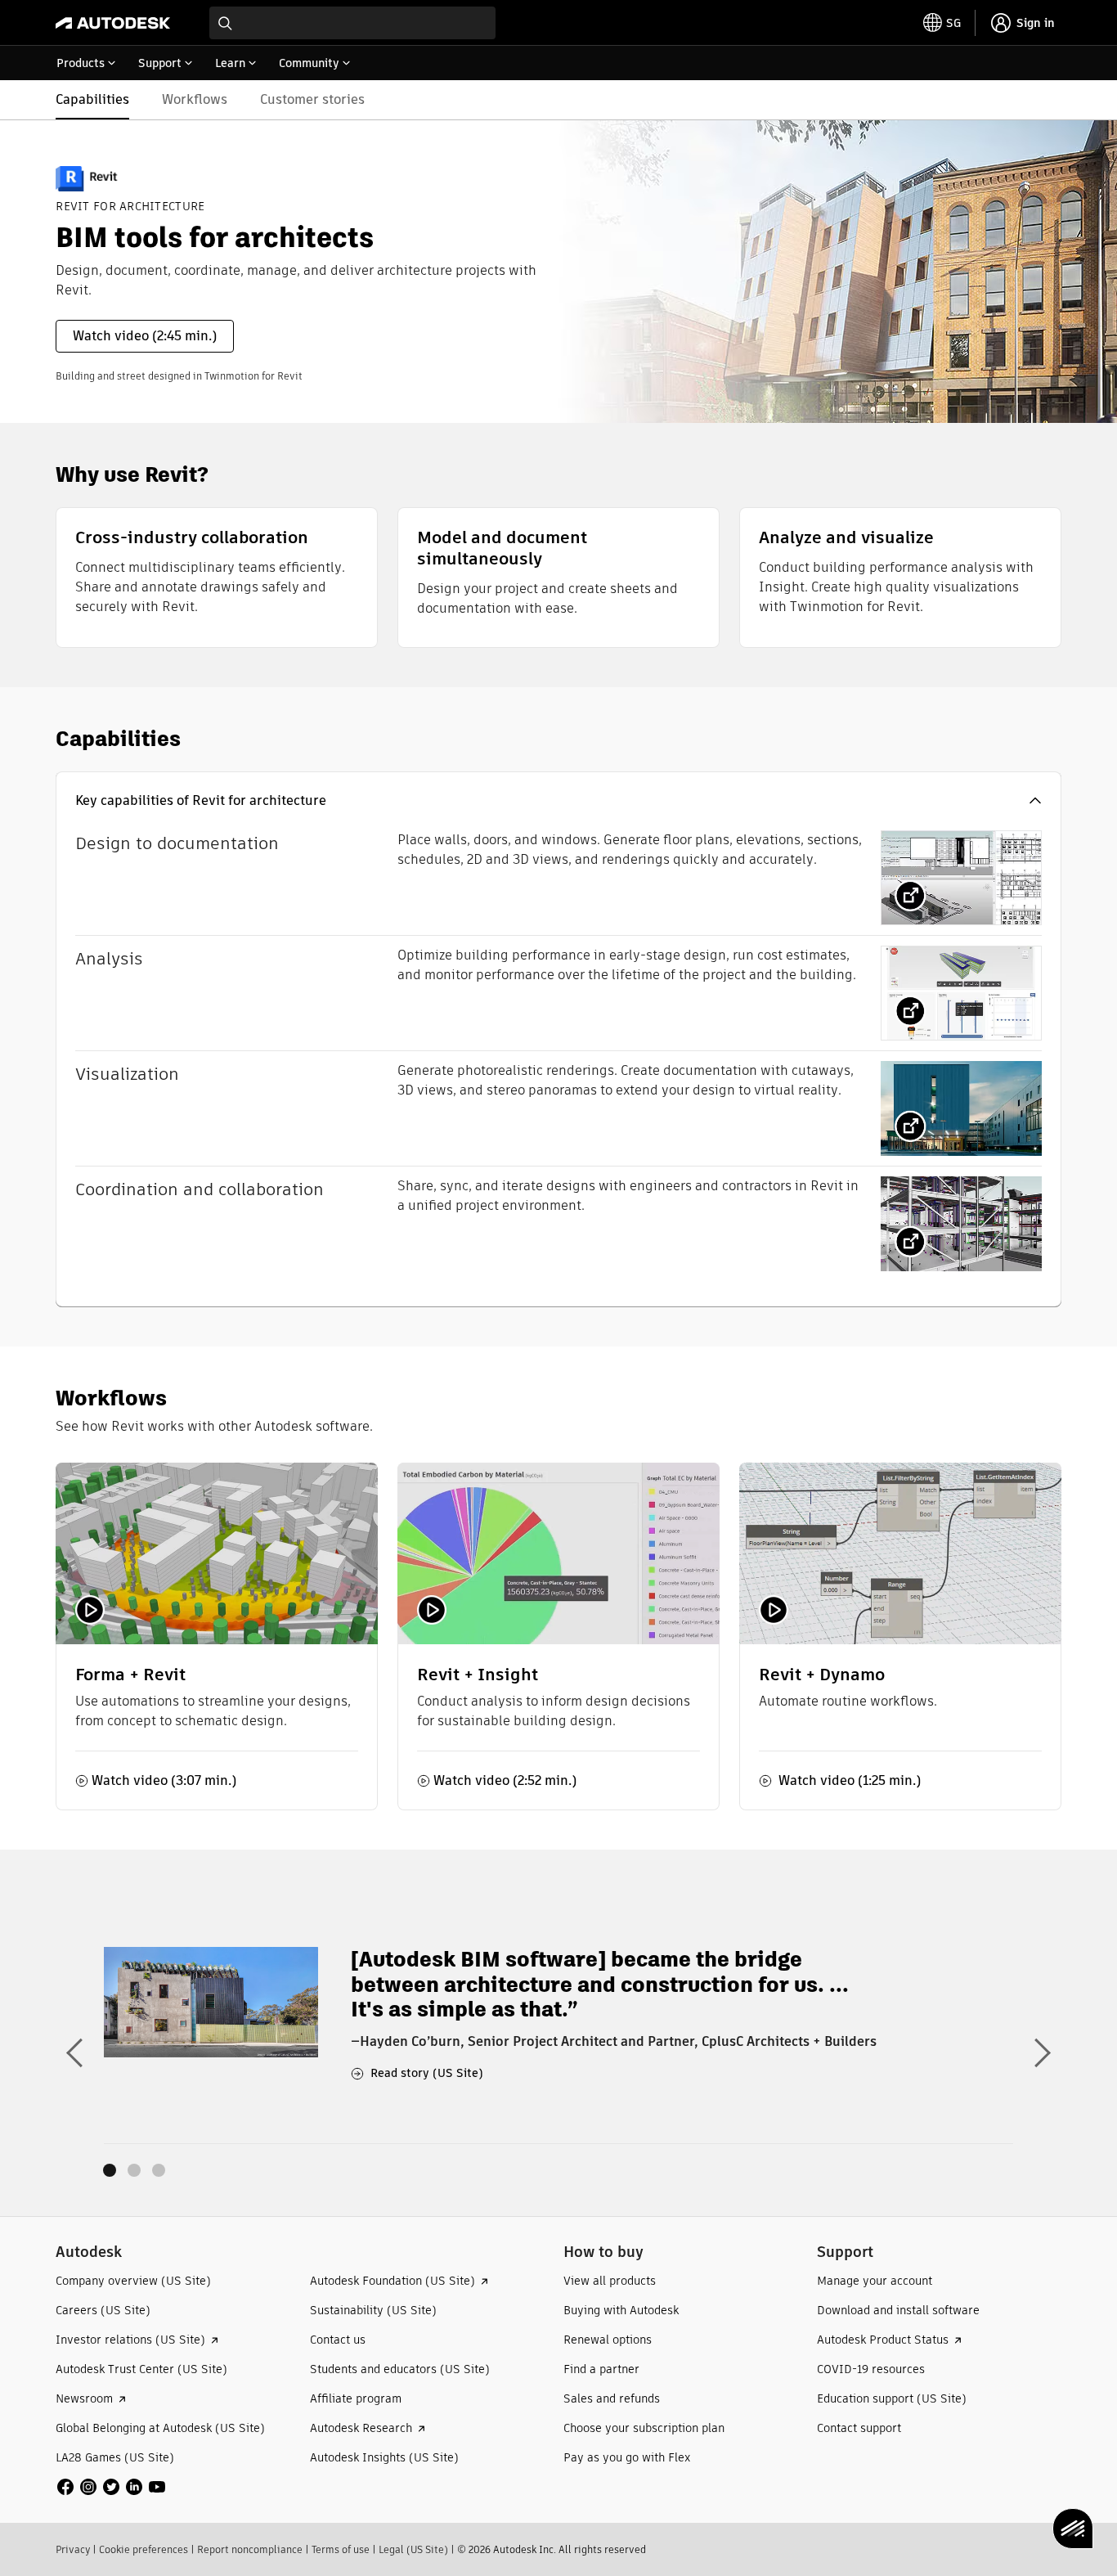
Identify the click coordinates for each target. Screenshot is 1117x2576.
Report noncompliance (250, 2549)
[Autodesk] (113, 23)
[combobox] (352, 23)
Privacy (73, 2549)
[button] (558, 801)
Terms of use (341, 2549)
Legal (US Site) (413, 2549)
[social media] (111, 2487)
